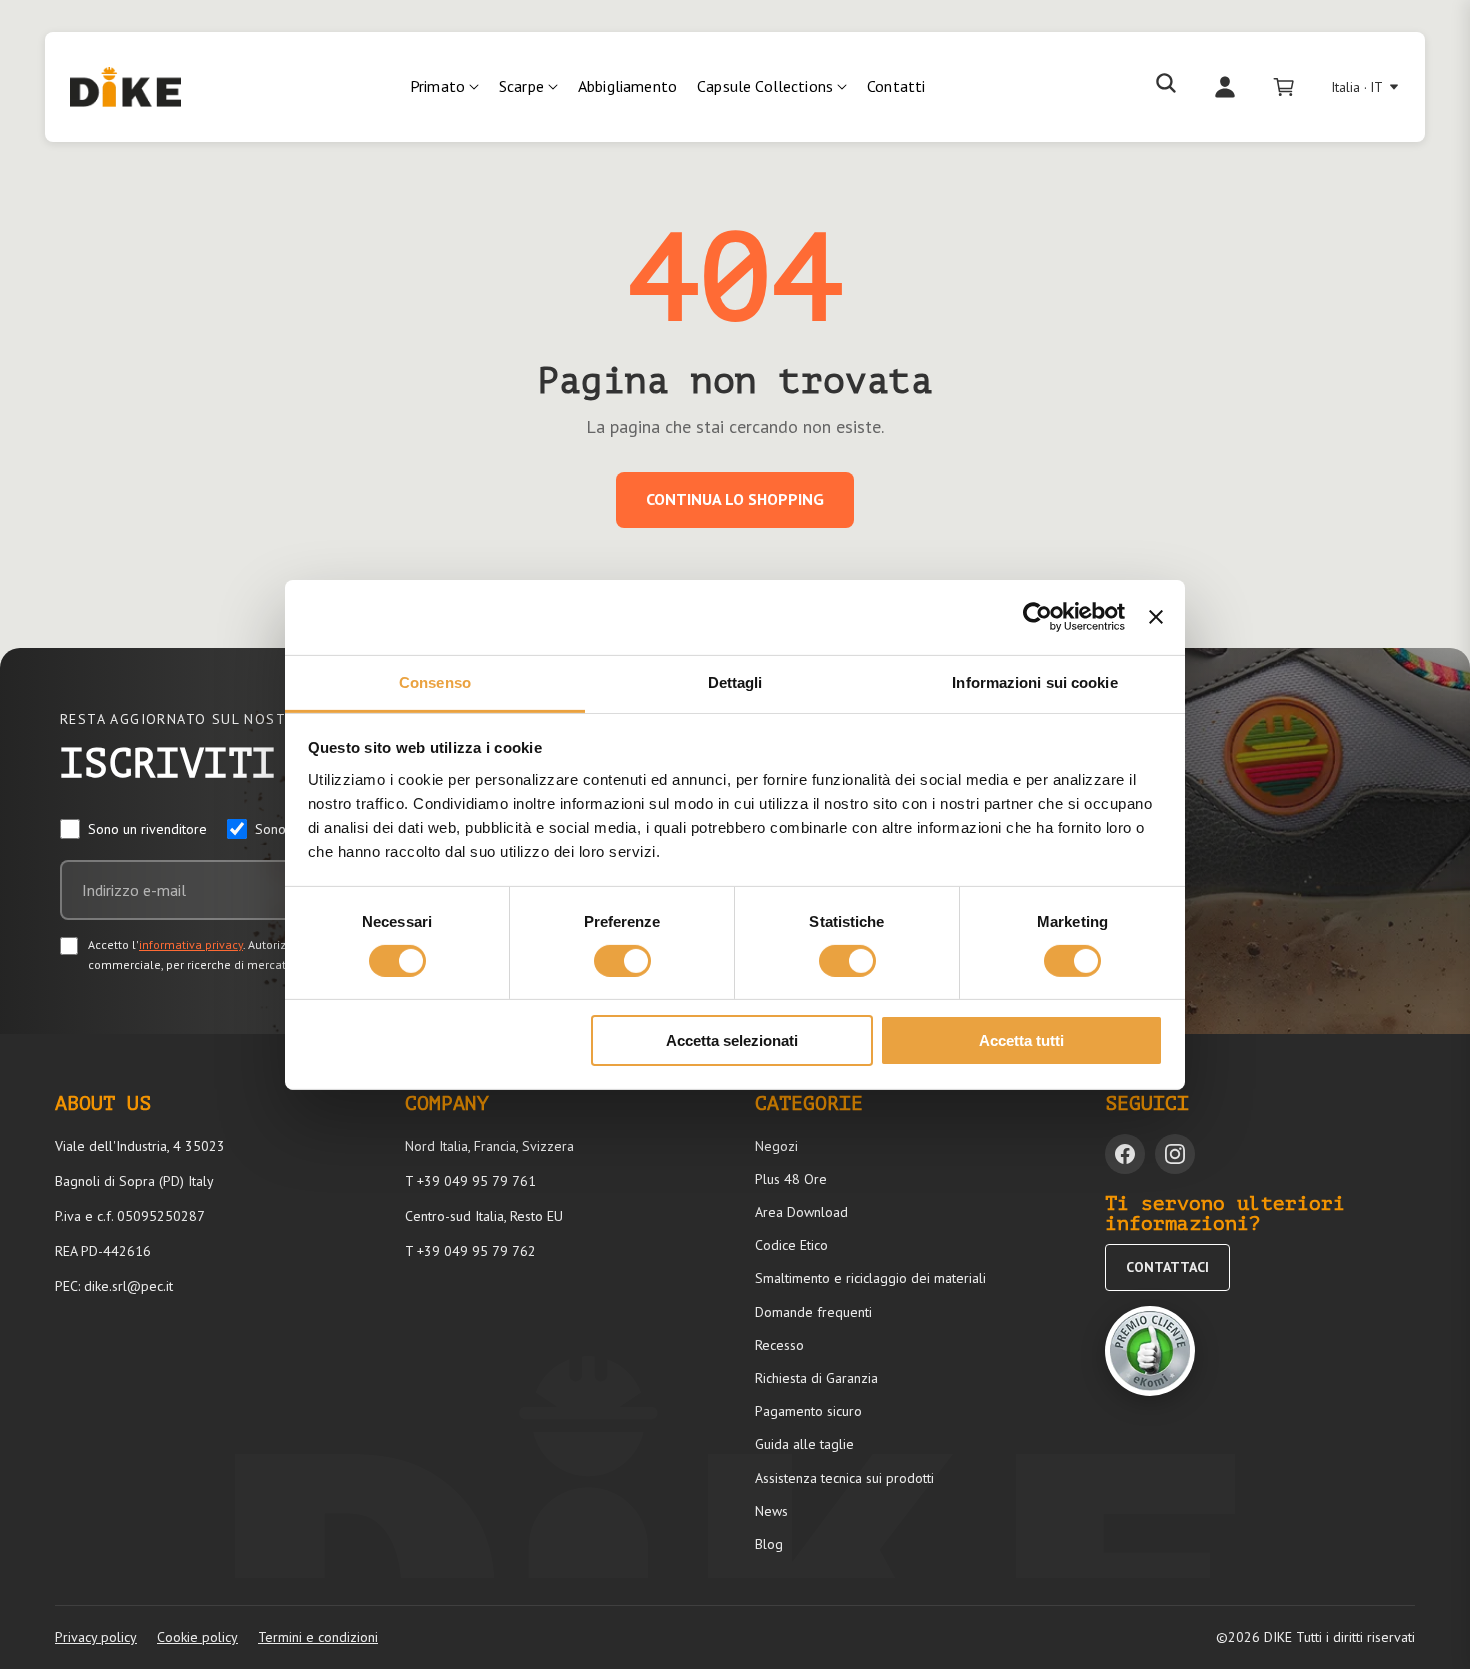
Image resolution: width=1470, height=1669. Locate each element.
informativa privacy (191, 944)
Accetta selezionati (732, 1040)
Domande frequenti (813, 1312)
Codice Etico (791, 1245)
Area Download (801, 1212)
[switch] (622, 961)
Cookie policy (197, 1637)
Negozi (776, 1146)
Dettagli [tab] (735, 681)
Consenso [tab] (435, 681)
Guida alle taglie (804, 1444)
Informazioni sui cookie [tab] (1034, 681)
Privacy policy (96, 1637)
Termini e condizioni (318, 1637)
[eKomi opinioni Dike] (1150, 1351)
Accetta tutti (1021, 1040)
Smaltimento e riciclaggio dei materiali (870, 1278)
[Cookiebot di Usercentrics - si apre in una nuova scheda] (1037, 617)
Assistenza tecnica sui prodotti (844, 1478)
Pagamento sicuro (808, 1411)
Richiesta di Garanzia (816, 1378)
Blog (769, 1544)
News (771, 1511)
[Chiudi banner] (1156, 617)
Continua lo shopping (735, 499)
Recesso (779, 1345)
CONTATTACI (1167, 1267)
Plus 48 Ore (791, 1179)
